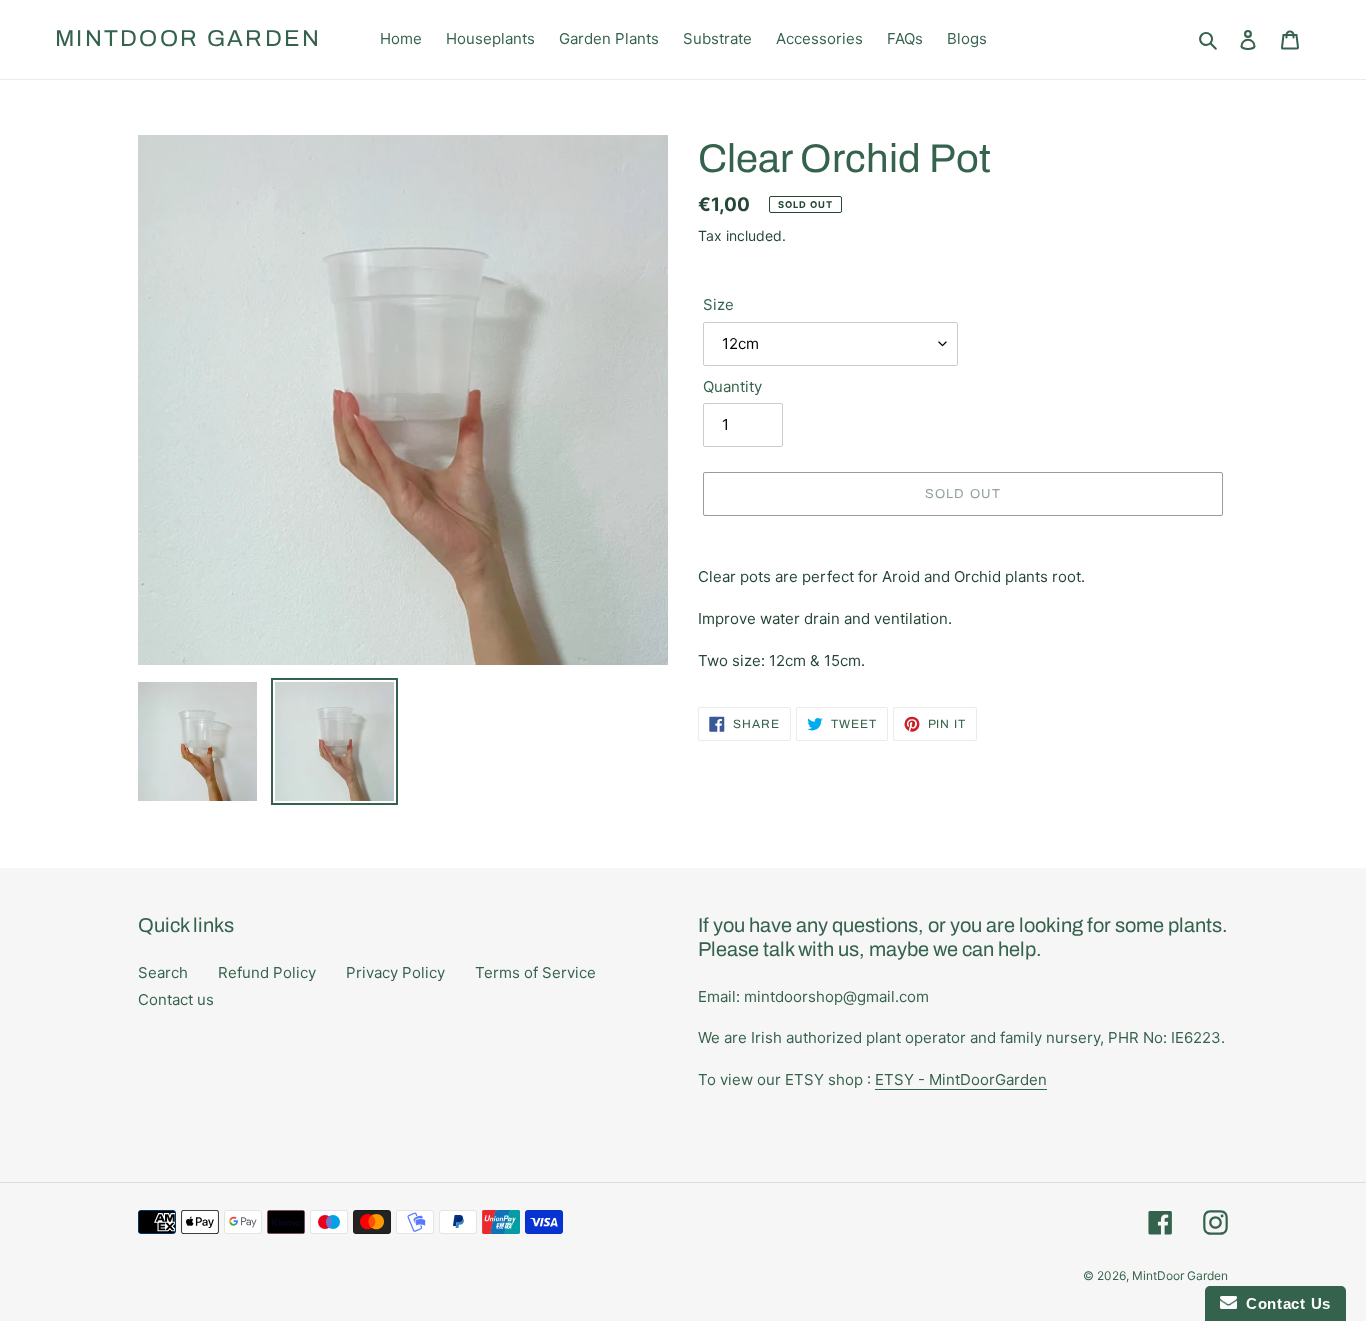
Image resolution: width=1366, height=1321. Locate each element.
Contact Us (1284, 1303)
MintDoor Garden (188, 38)
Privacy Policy (395, 972)
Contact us (176, 999)
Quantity (732, 386)
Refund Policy (267, 972)
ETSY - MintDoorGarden (961, 1079)
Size (718, 304)
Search (163, 972)
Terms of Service (535, 972)
